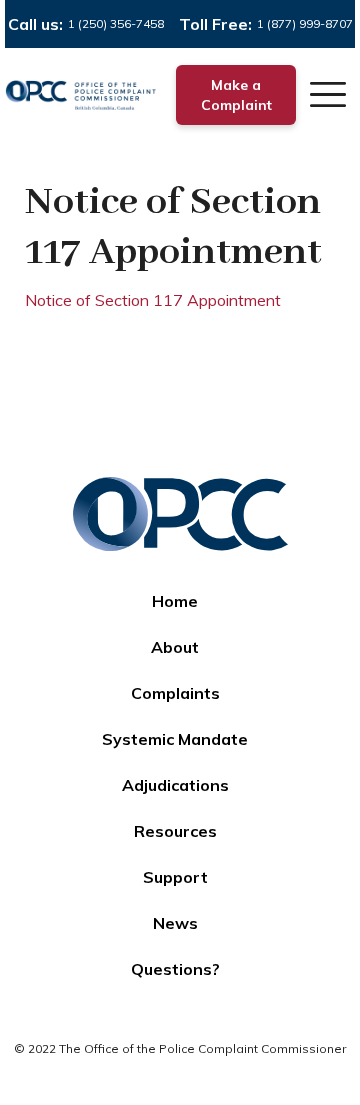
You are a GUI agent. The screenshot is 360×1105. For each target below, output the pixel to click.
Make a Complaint (236, 95)
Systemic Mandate (175, 739)
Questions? (175, 969)
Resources (175, 831)
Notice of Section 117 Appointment (153, 300)
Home (175, 601)
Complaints (175, 693)
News (175, 923)
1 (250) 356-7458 (116, 23)
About (175, 647)
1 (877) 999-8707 (305, 23)
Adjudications (175, 785)
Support (175, 877)
